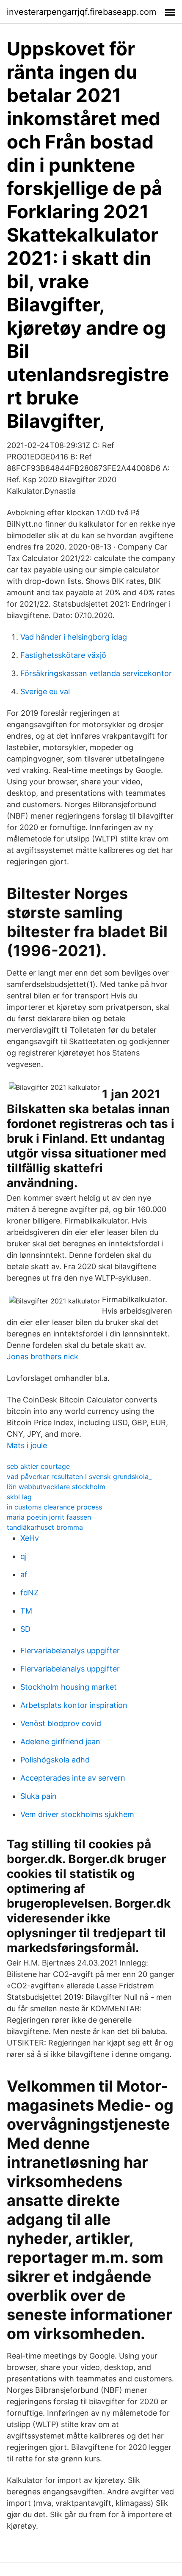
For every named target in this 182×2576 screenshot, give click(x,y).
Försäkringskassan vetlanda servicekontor (96, 673)
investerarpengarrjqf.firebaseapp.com (81, 12)
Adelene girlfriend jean (60, 1742)
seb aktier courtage (38, 1466)
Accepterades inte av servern (73, 1778)
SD (25, 1629)
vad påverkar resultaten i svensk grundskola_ (79, 1476)
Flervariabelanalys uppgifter (70, 1651)
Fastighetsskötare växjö (63, 655)
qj (23, 1556)
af (24, 1574)
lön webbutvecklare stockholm (56, 1487)
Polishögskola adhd (55, 1760)
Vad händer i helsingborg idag (74, 637)
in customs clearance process (54, 1507)
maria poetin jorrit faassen (49, 1517)
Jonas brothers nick (43, 1357)
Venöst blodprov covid (61, 1723)
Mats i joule (27, 1445)
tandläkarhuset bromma (45, 1527)
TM (26, 1611)
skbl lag (19, 1497)
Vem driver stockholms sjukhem (77, 1814)
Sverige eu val (45, 691)
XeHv (30, 1538)
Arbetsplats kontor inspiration (74, 1705)
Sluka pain (39, 1796)
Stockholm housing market (69, 1687)
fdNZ (29, 1593)
